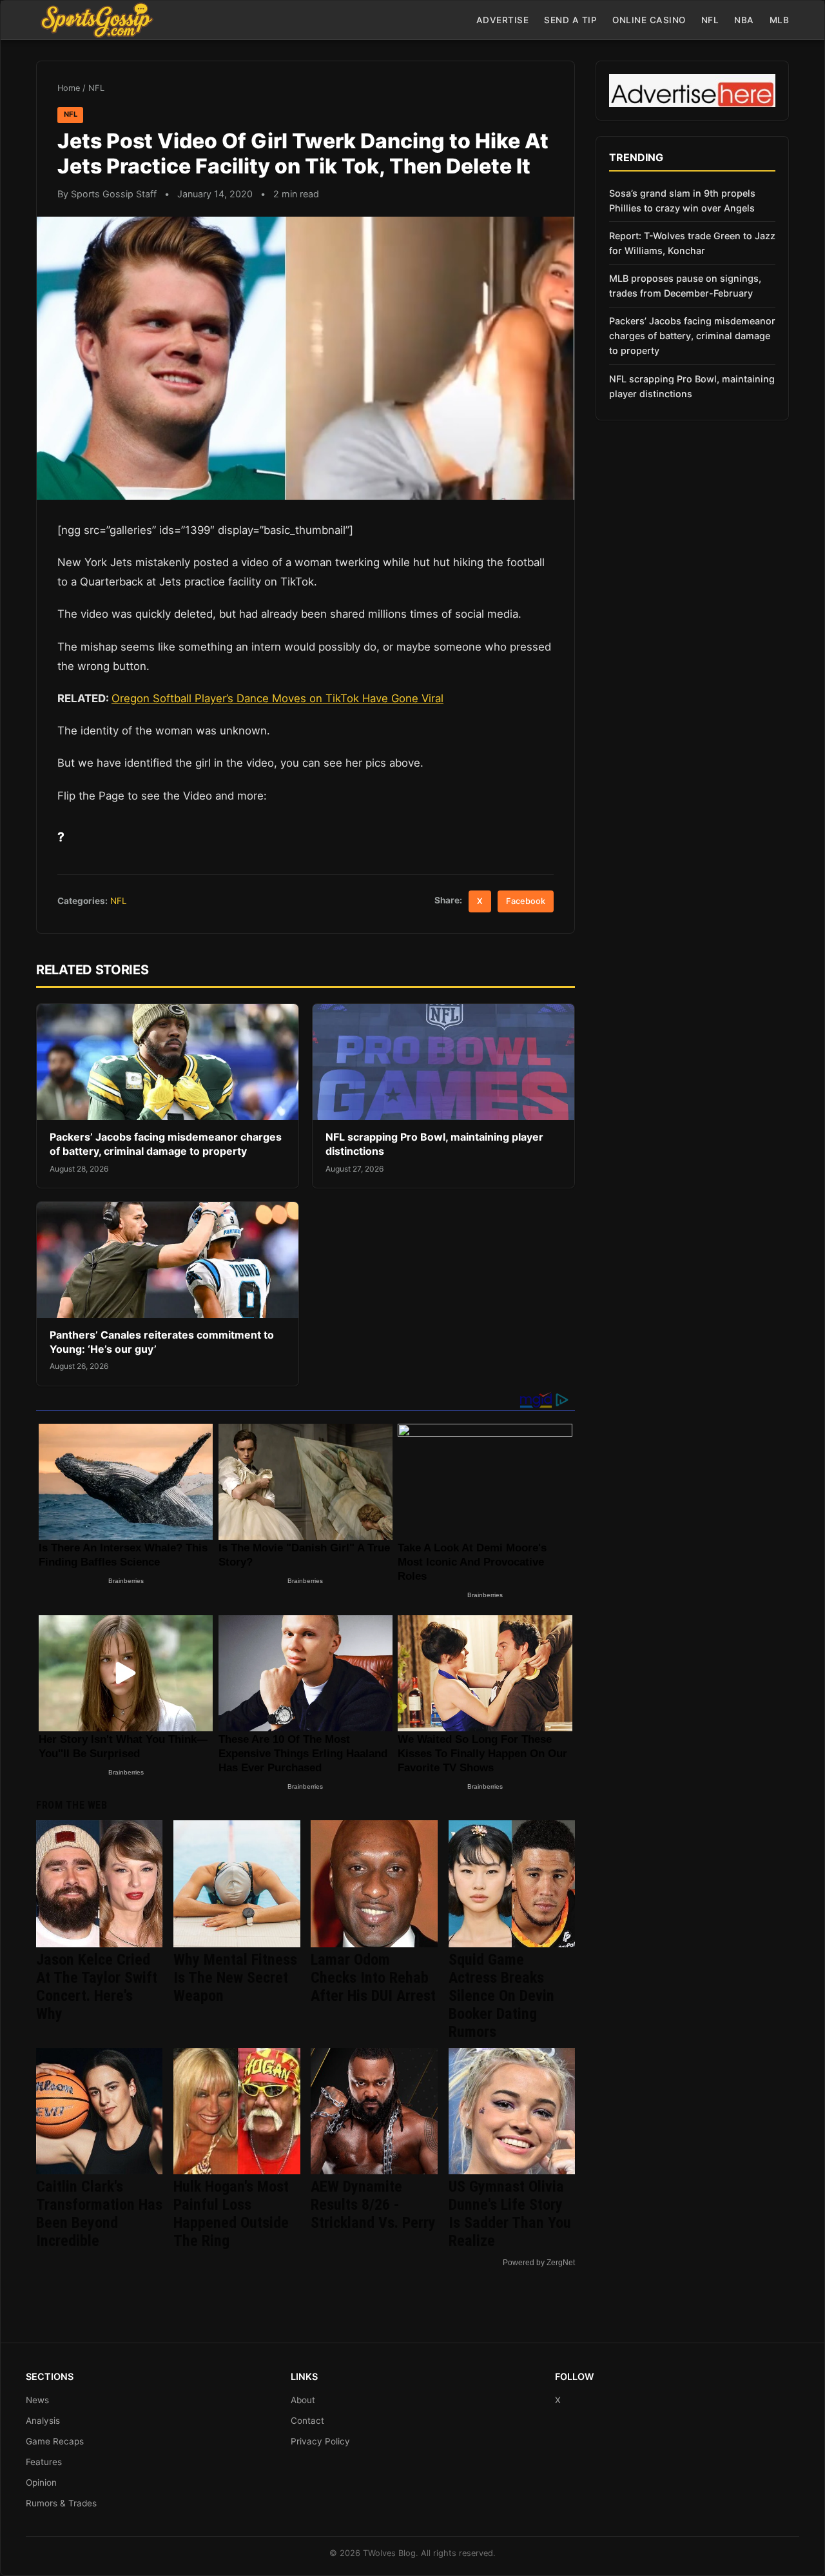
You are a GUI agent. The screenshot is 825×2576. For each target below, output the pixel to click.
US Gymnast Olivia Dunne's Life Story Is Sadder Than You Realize (510, 2214)
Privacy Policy (320, 2441)
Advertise (503, 20)
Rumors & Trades (61, 2503)
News (37, 2400)
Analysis (43, 2421)
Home (69, 88)
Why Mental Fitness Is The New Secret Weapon (235, 1978)
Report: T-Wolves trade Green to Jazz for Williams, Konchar (692, 243)
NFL (710, 20)
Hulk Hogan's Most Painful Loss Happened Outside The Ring (231, 2214)
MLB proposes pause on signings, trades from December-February (685, 286)
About (303, 2400)
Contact (307, 2421)
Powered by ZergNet (539, 2263)
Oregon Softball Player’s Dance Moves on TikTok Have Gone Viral (277, 698)
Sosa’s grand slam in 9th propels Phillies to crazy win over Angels (682, 201)
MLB (780, 20)
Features (44, 2462)
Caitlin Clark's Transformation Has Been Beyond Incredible (99, 2214)
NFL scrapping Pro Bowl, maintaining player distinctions (692, 386)
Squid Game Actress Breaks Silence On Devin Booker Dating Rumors (501, 1996)
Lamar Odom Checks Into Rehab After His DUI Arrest (373, 1978)
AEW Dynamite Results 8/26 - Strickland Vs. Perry (373, 2205)
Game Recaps (55, 2441)
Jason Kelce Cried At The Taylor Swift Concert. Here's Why (97, 1987)
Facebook (526, 901)
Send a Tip (570, 20)
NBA (744, 20)
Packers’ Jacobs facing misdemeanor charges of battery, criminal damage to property (166, 1144)
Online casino (649, 20)
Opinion (41, 2483)
